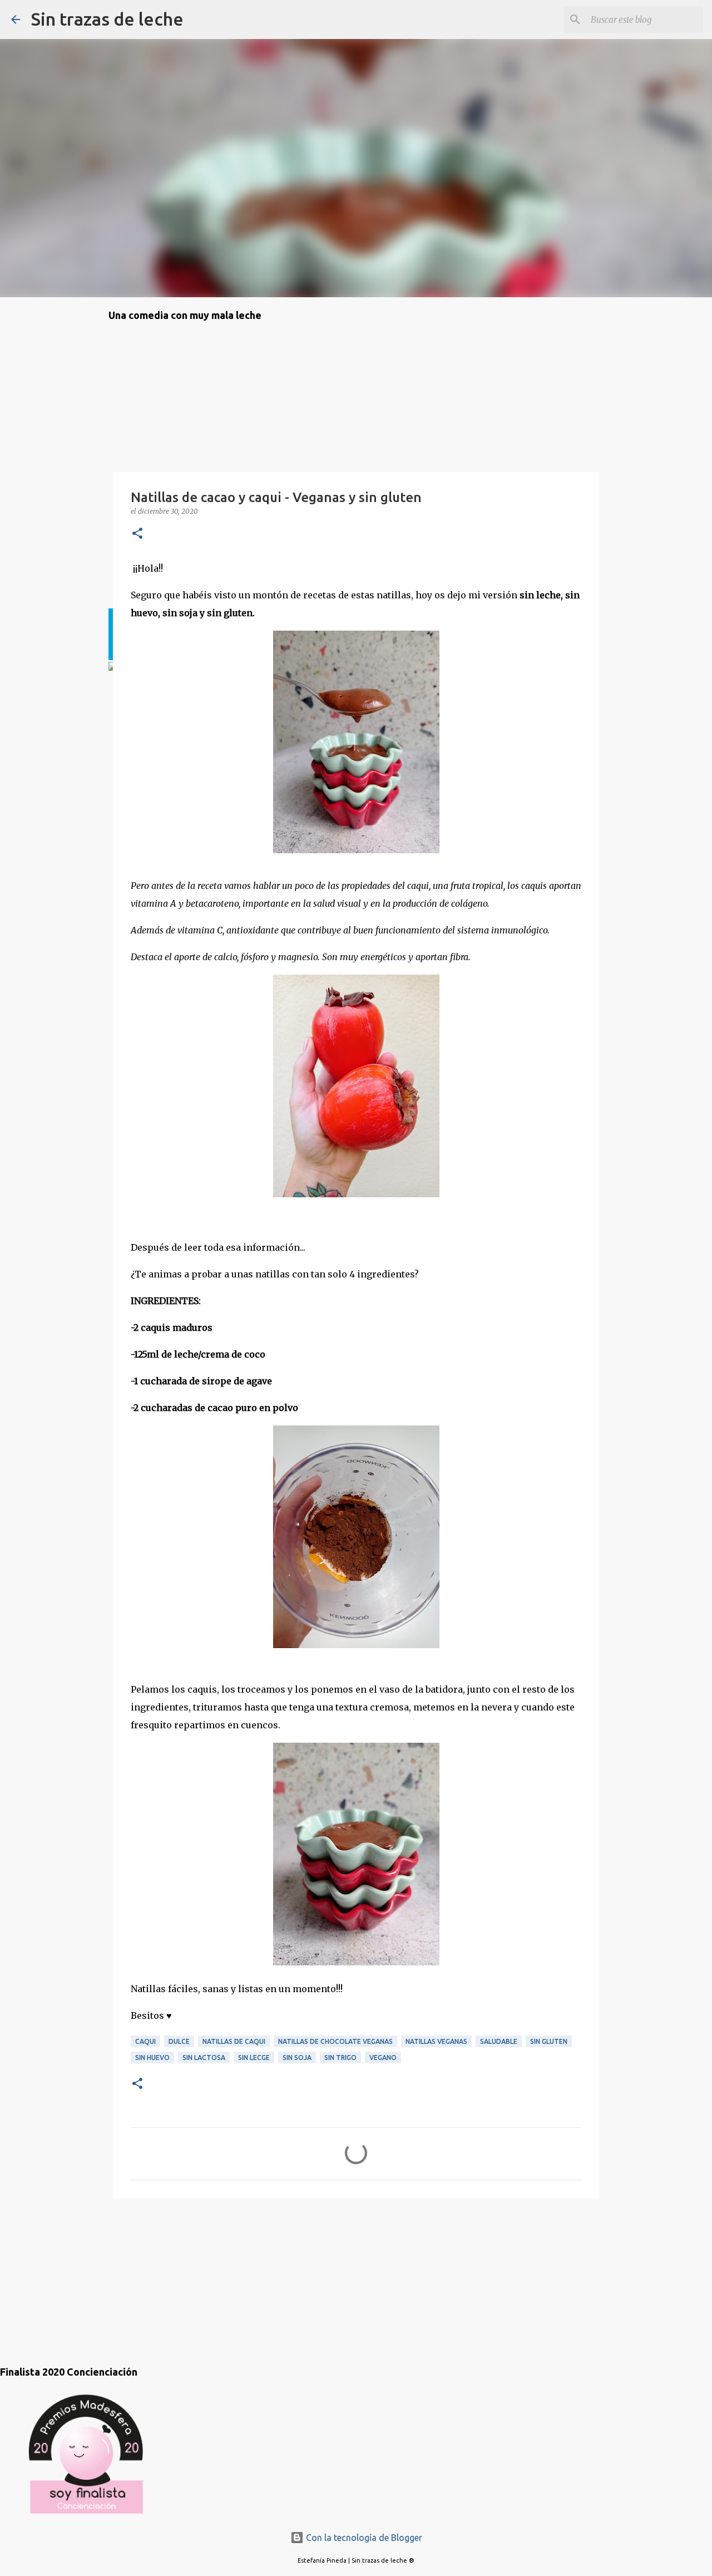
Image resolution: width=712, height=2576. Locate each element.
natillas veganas (436, 2041)
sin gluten (549, 2041)
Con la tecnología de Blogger (363, 2538)
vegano (383, 2058)
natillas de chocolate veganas (335, 2041)
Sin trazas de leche (107, 19)
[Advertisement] (164, 2270)
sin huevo (152, 2058)
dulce (179, 2041)
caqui (145, 2041)
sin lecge (254, 2058)
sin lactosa (204, 2058)
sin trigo (340, 2058)
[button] (137, 534)
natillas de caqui (234, 2041)
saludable (499, 2041)
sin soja (297, 2058)
